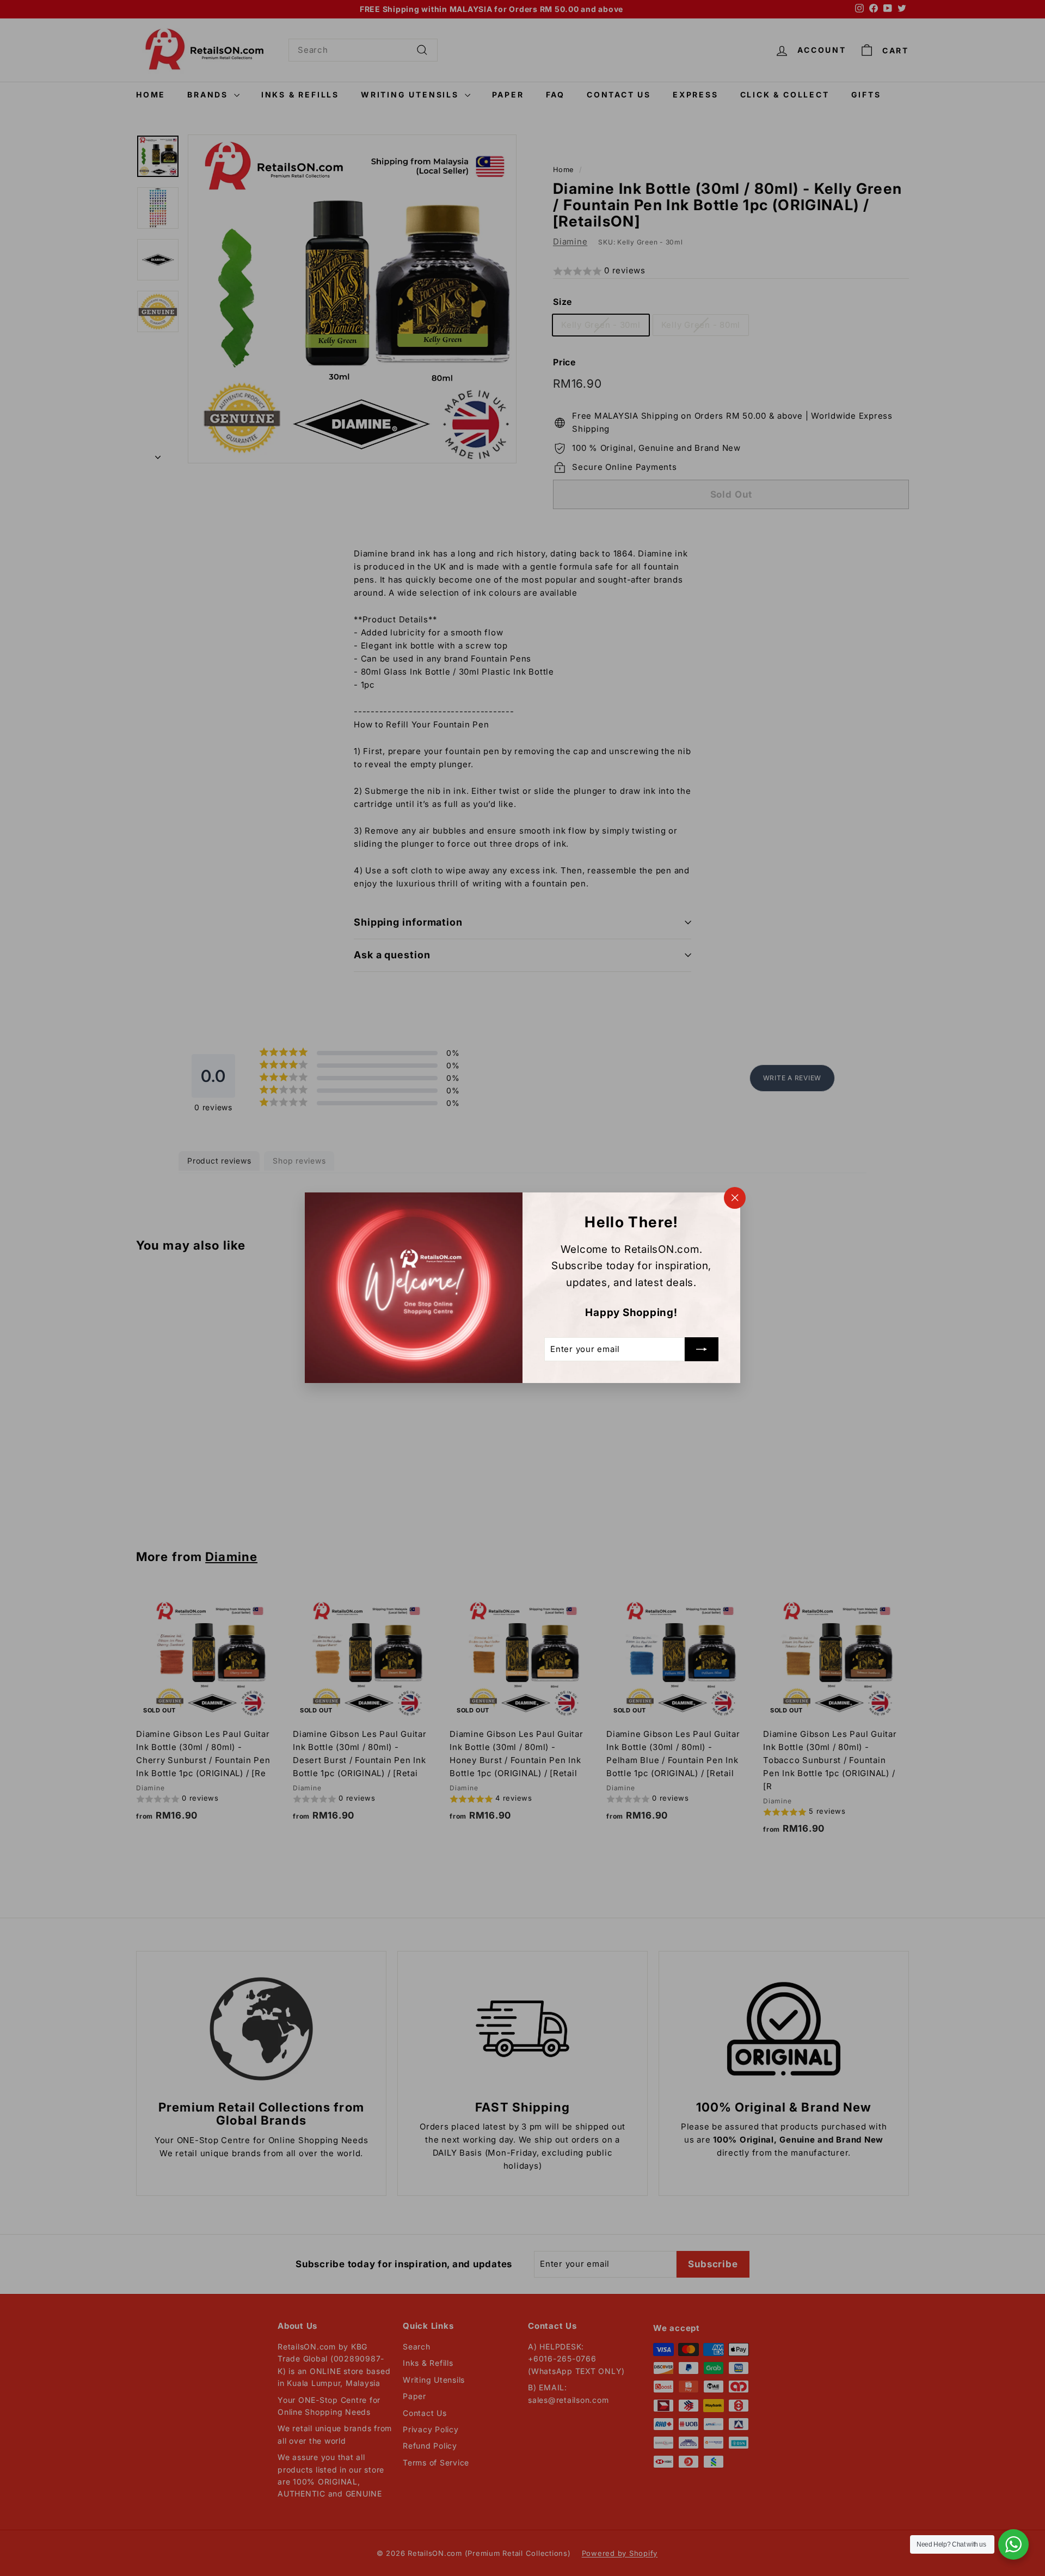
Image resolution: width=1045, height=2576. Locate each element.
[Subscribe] (702, 1350)
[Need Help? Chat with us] (1013, 2544)
